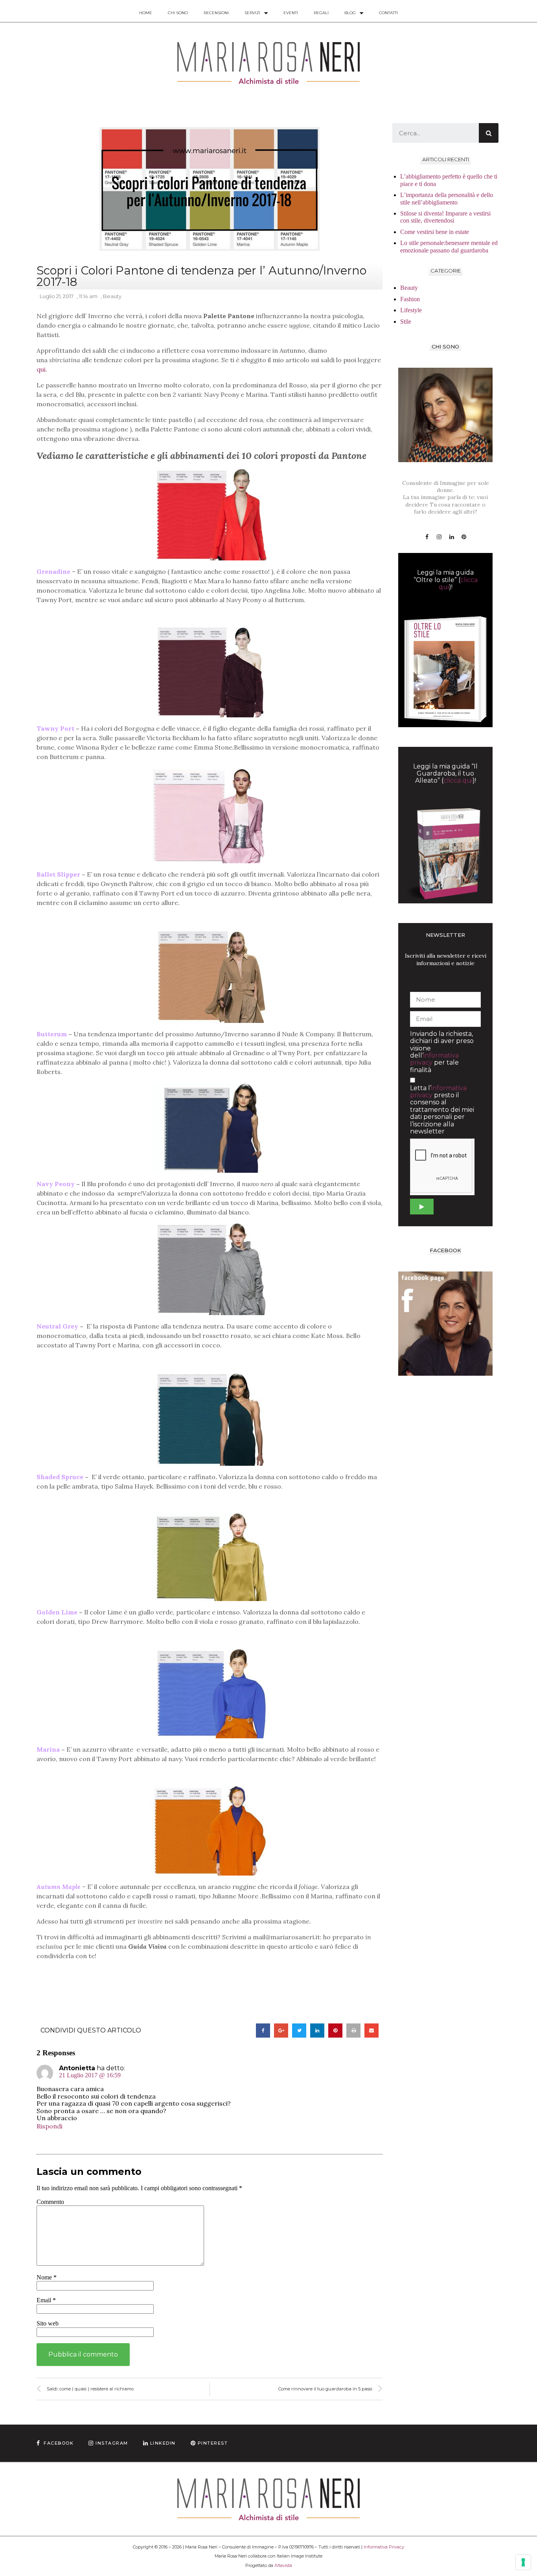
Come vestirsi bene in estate (435, 232)
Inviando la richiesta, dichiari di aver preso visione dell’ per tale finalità (442, 1052)
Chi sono (178, 13)
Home (146, 13)
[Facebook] (427, 537)
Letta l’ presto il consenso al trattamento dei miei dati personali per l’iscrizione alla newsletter (442, 1110)
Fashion (410, 299)
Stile (406, 322)
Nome (47, 2277)
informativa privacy (434, 1059)
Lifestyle (411, 310)
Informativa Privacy (384, 2547)
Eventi (291, 13)
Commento (50, 2202)
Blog (350, 13)
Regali (321, 13)
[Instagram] (439, 537)
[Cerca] (489, 133)
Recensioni (216, 13)
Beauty (112, 296)
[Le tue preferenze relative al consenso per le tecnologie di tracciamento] (523, 2562)
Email (46, 2300)
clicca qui (458, 780)
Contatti (388, 13)
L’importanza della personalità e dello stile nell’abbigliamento (447, 198)
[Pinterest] (464, 537)
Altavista (283, 2565)
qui (41, 369)
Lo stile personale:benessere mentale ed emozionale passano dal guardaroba (449, 246)
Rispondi (50, 2126)
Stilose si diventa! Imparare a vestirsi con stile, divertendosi (445, 217)
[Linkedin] (452, 537)
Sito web (48, 2323)
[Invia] (422, 1207)
